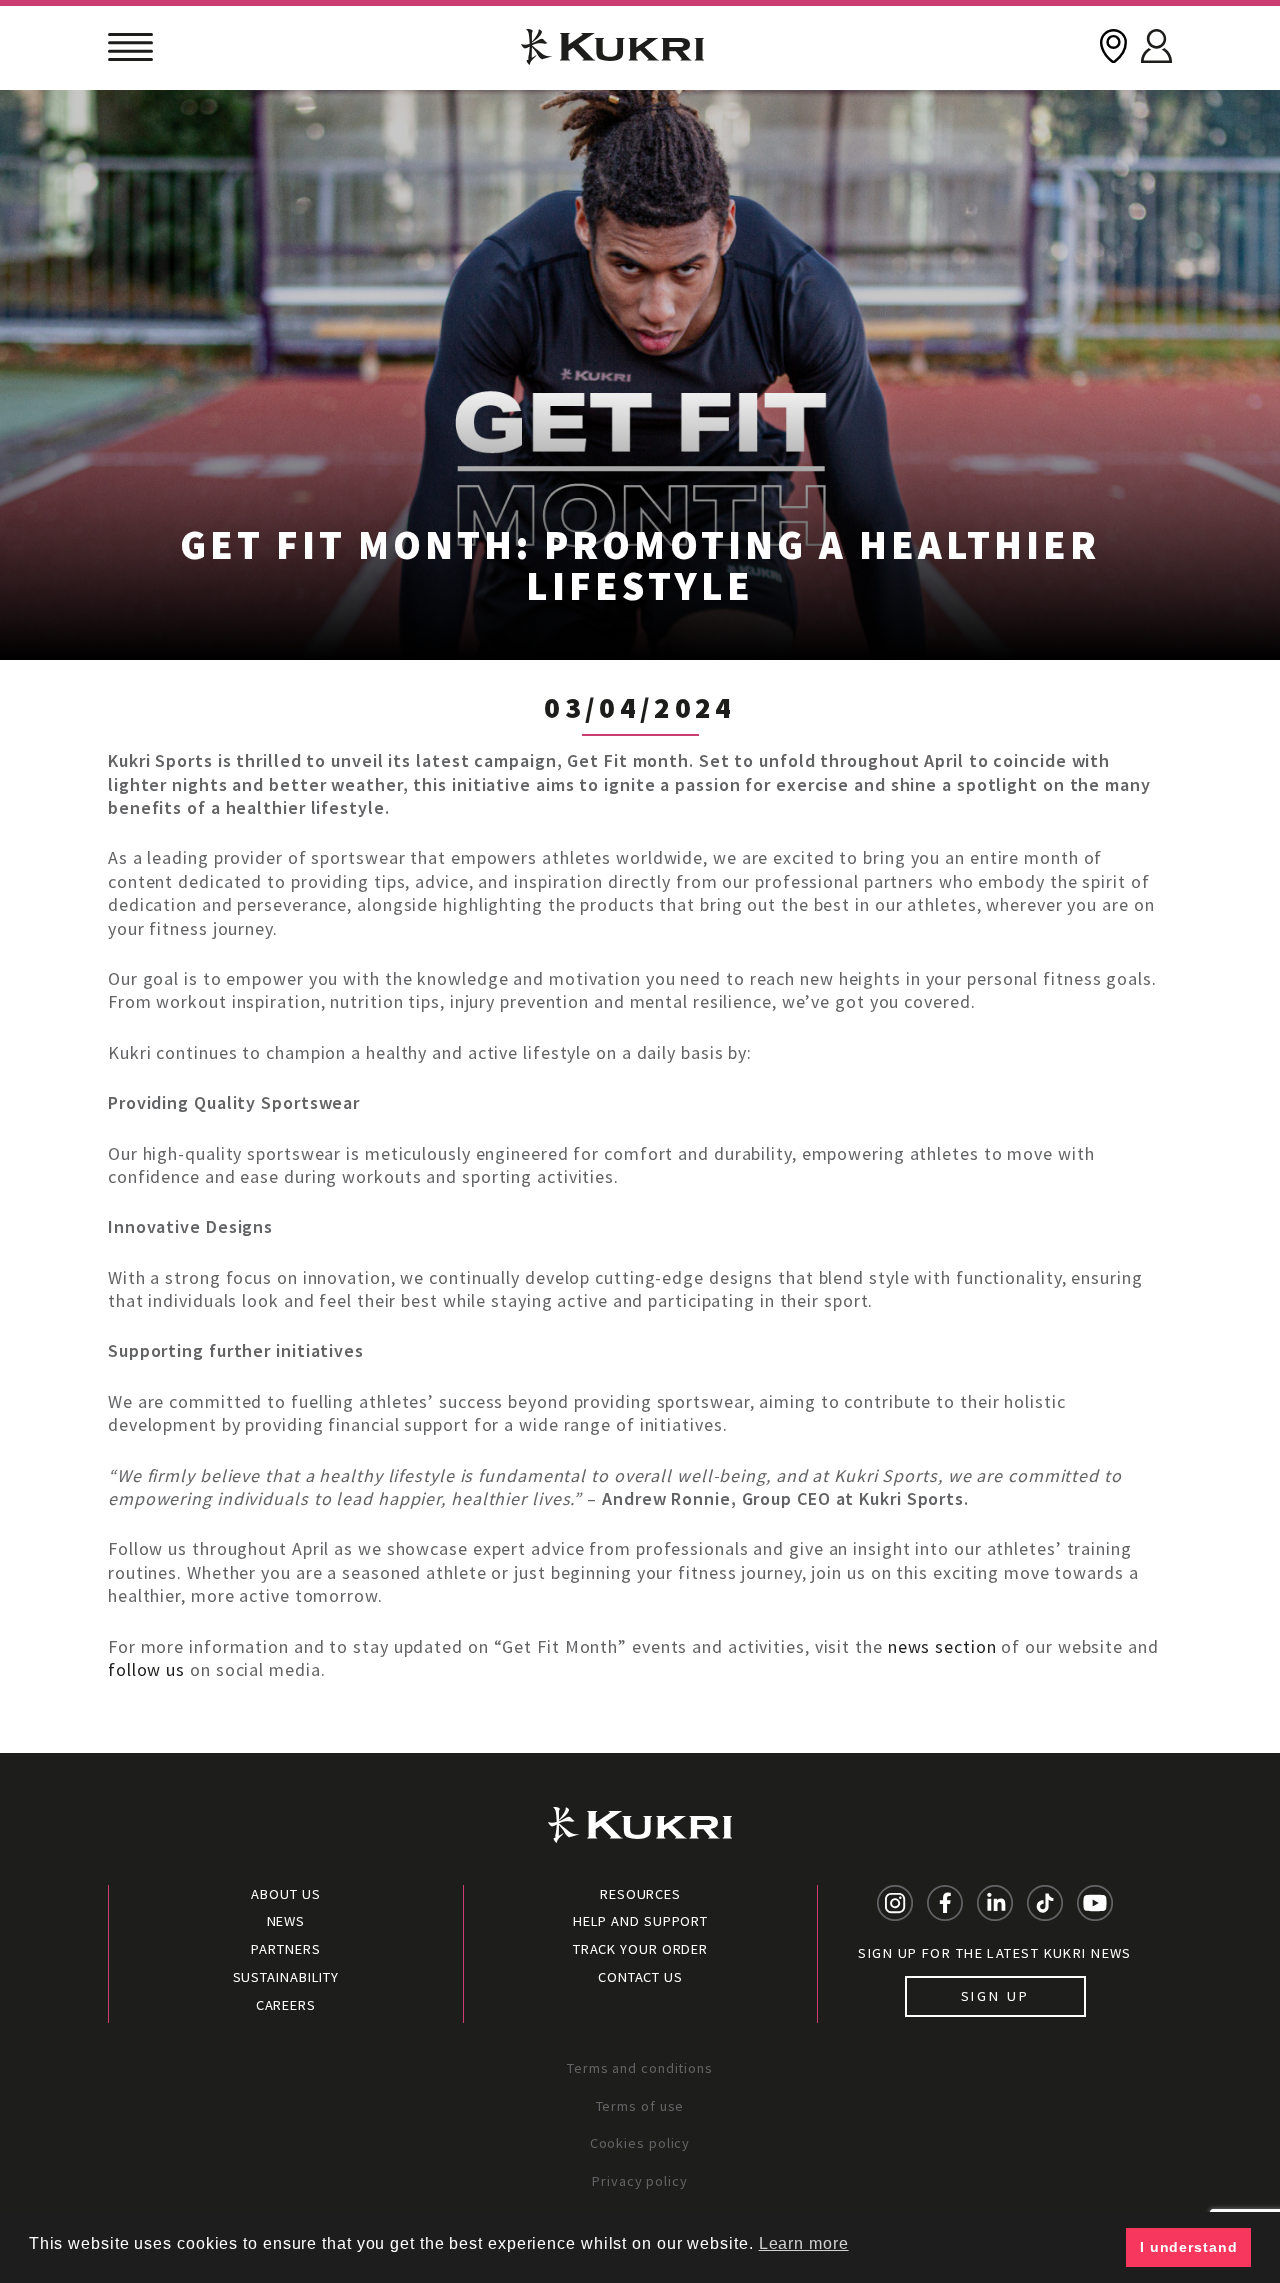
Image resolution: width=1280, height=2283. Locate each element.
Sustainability (286, 1977)
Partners (285, 1949)
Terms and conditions (640, 2068)
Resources (640, 1894)
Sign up (995, 1996)
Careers (286, 2005)
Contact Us (640, 1977)
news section (942, 1646)
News (286, 1921)
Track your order (640, 1949)
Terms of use (640, 2106)
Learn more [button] (804, 2243)
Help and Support (640, 1921)
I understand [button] (1189, 2247)
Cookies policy (640, 2143)
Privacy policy (640, 2181)
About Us (285, 1894)
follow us (146, 1669)
